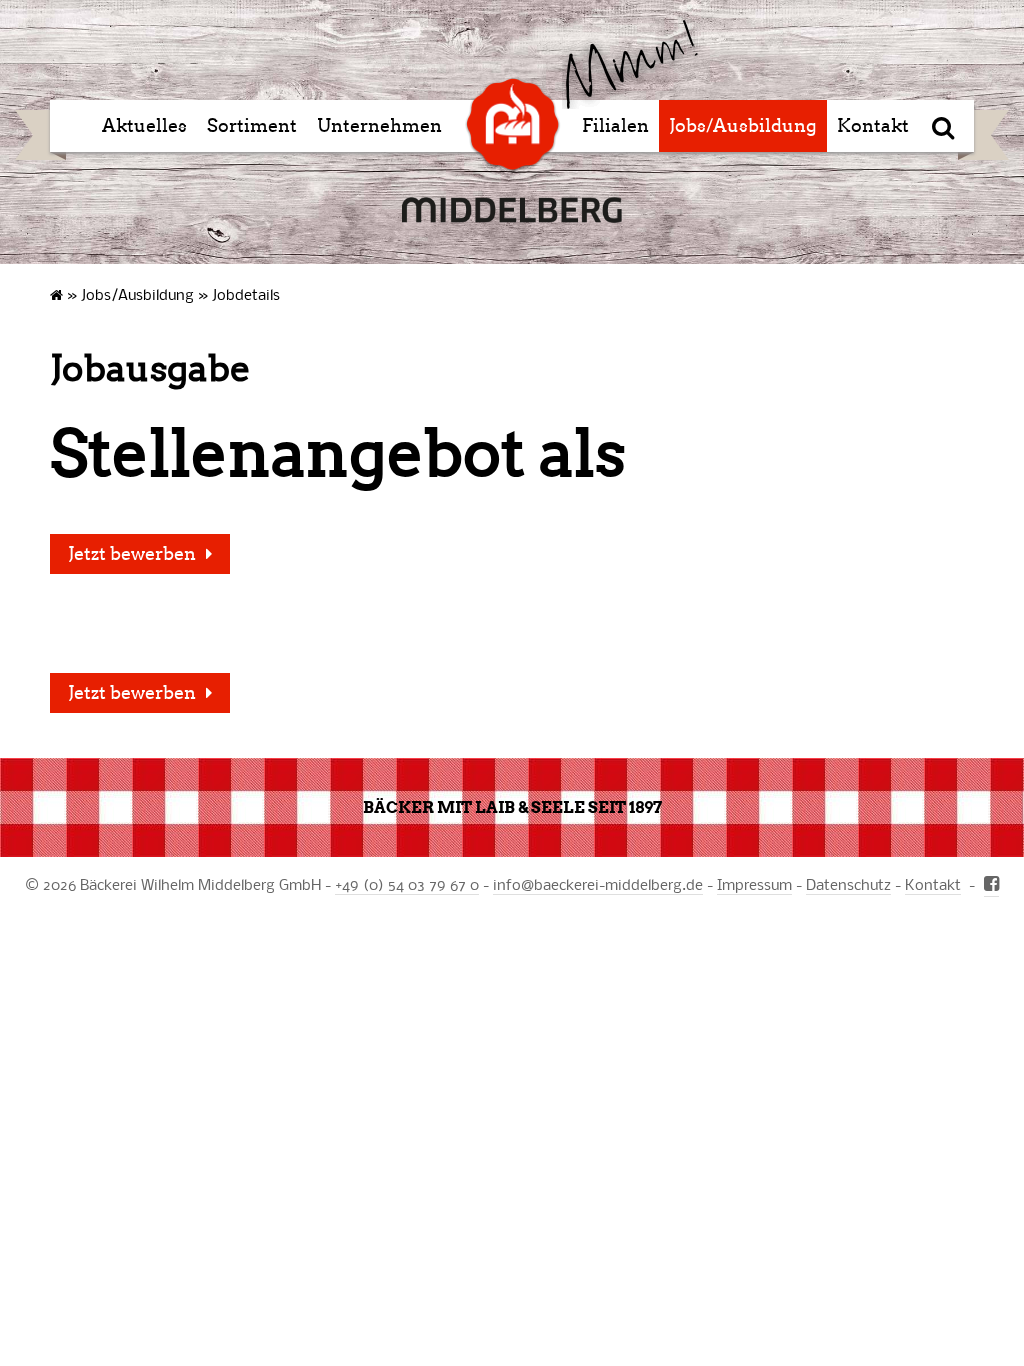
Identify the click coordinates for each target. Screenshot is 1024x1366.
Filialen (615, 126)
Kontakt (873, 126)
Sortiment (252, 126)
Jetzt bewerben (132, 554)
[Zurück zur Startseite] (630, 64)
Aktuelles (144, 126)
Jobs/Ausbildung (743, 126)
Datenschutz (848, 884)
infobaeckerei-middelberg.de (598, 884)
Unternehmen (379, 126)
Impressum (754, 884)
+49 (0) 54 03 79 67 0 (407, 884)
